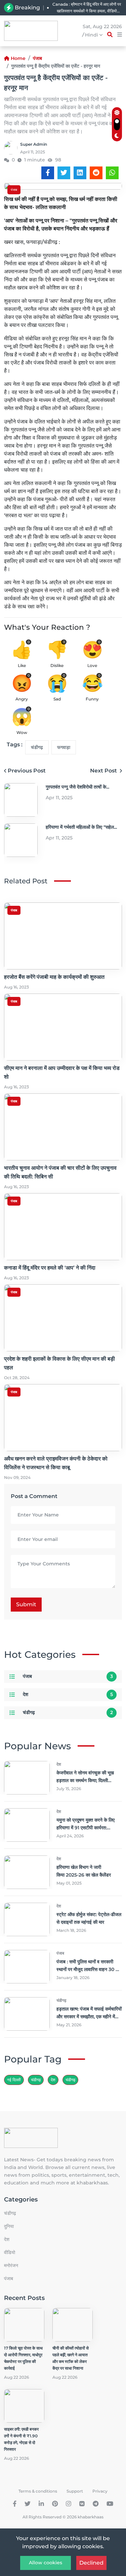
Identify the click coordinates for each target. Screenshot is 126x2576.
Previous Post (27, 771)
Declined (91, 2563)
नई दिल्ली (14, 2080)
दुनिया (9, 2226)
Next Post (104, 771)
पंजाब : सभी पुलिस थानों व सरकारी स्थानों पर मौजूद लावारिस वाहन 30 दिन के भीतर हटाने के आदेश (89, 1969)
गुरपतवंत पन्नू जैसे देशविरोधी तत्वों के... (77, 787)
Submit (26, 1604)
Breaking (27, 8)
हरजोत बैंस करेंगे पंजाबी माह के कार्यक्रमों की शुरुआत (54, 977)
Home (18, 58)
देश (26, 1694)
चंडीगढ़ (70, 2080)
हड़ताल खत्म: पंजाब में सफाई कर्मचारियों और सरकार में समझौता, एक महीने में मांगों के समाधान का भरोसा (89, 2017)
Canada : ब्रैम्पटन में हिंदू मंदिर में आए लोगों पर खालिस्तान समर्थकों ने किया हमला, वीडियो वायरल (87, 8)
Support (75, 2491)
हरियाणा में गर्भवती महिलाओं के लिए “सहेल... (81, 827)
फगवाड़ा (64, 747)
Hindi (92, 35)
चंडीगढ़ (37, 747)
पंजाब (37, 58)
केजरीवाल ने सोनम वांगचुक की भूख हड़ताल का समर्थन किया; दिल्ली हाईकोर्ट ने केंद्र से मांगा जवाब (85, 1780)
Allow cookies (46, 2563)
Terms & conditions (38, 2491)
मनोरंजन (11, 2265)
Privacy (100, 2491)
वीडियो (10, 2252)
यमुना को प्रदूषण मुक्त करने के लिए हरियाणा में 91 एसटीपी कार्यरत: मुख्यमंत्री (86, 1828)
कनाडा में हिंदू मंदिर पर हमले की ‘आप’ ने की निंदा (50, 1268)
